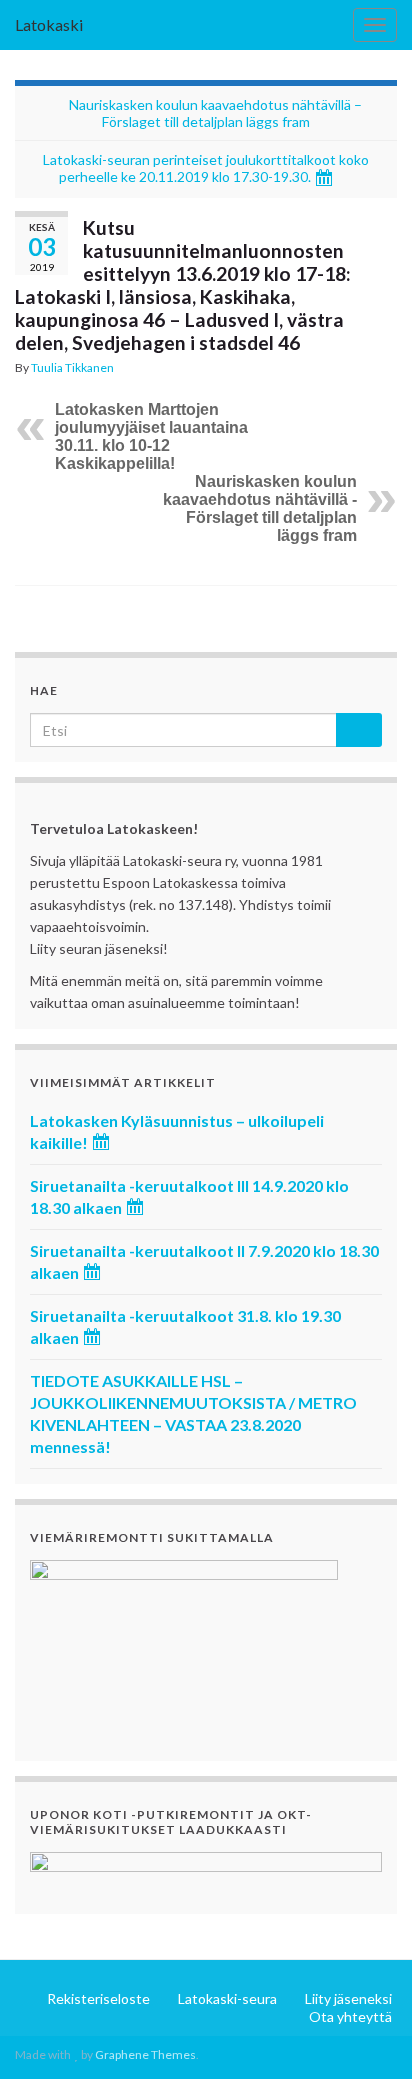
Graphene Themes (145, 2054)
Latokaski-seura (227, 1998)
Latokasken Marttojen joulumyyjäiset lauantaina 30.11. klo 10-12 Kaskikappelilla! (151, 436)
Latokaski (49, 24)
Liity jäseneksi (348, 1998)
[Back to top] (367, 2034)
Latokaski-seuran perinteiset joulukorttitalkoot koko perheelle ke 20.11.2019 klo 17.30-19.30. (206, 168)
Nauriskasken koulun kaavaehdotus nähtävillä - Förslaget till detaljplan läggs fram (260, 508)
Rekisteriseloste (98, 1998)
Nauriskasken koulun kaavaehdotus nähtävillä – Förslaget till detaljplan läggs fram (215, 113)
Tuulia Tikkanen (72, 367)
